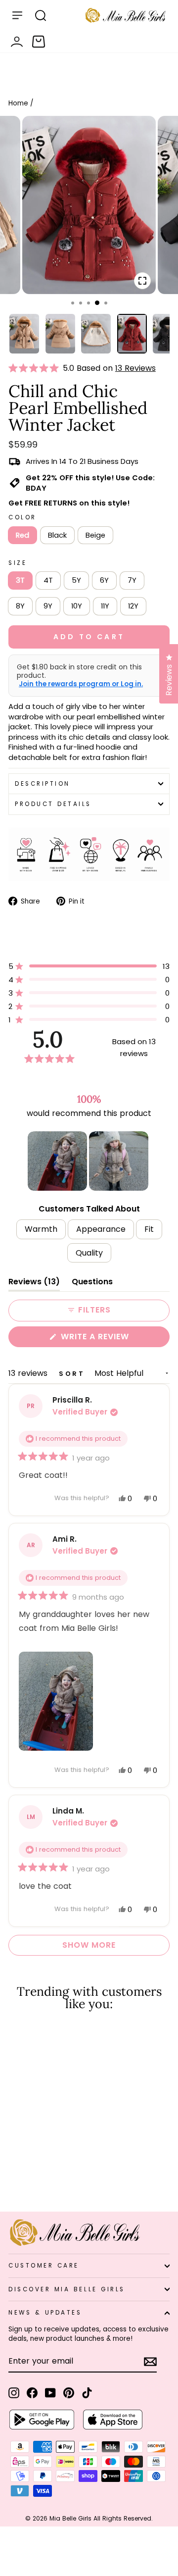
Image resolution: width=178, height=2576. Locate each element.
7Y (132, 580)
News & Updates (45, 2313)
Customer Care (44, 2266)
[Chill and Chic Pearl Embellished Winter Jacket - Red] (14, 2178)
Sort (74, 1374)
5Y (76, 580)
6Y (104, 580)
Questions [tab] (92, 1284)
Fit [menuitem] (149, 1229)
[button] (36, 368)
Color (22, 517)
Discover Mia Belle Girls (67, 2289)
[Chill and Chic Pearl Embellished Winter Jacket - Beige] (37, 2178)
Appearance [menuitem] (101, 1229)
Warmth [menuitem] (41, 1229)
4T (48, 580)
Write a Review (114, 1339)
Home (18, 103)
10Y (77, 606)
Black (57, 535)
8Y (20, 606)
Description (43, 784)
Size (18, 563)
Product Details (53, 804)
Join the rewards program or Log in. (81, 684)
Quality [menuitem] (89, 1253)
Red (22, 535)
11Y (105, 606)
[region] (89, 1161)
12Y (133, 606)
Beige (95, 535)
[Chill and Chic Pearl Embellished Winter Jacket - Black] (25, 2178)
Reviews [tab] (34, 1284)
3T (20, 580)
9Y (48, 606)
